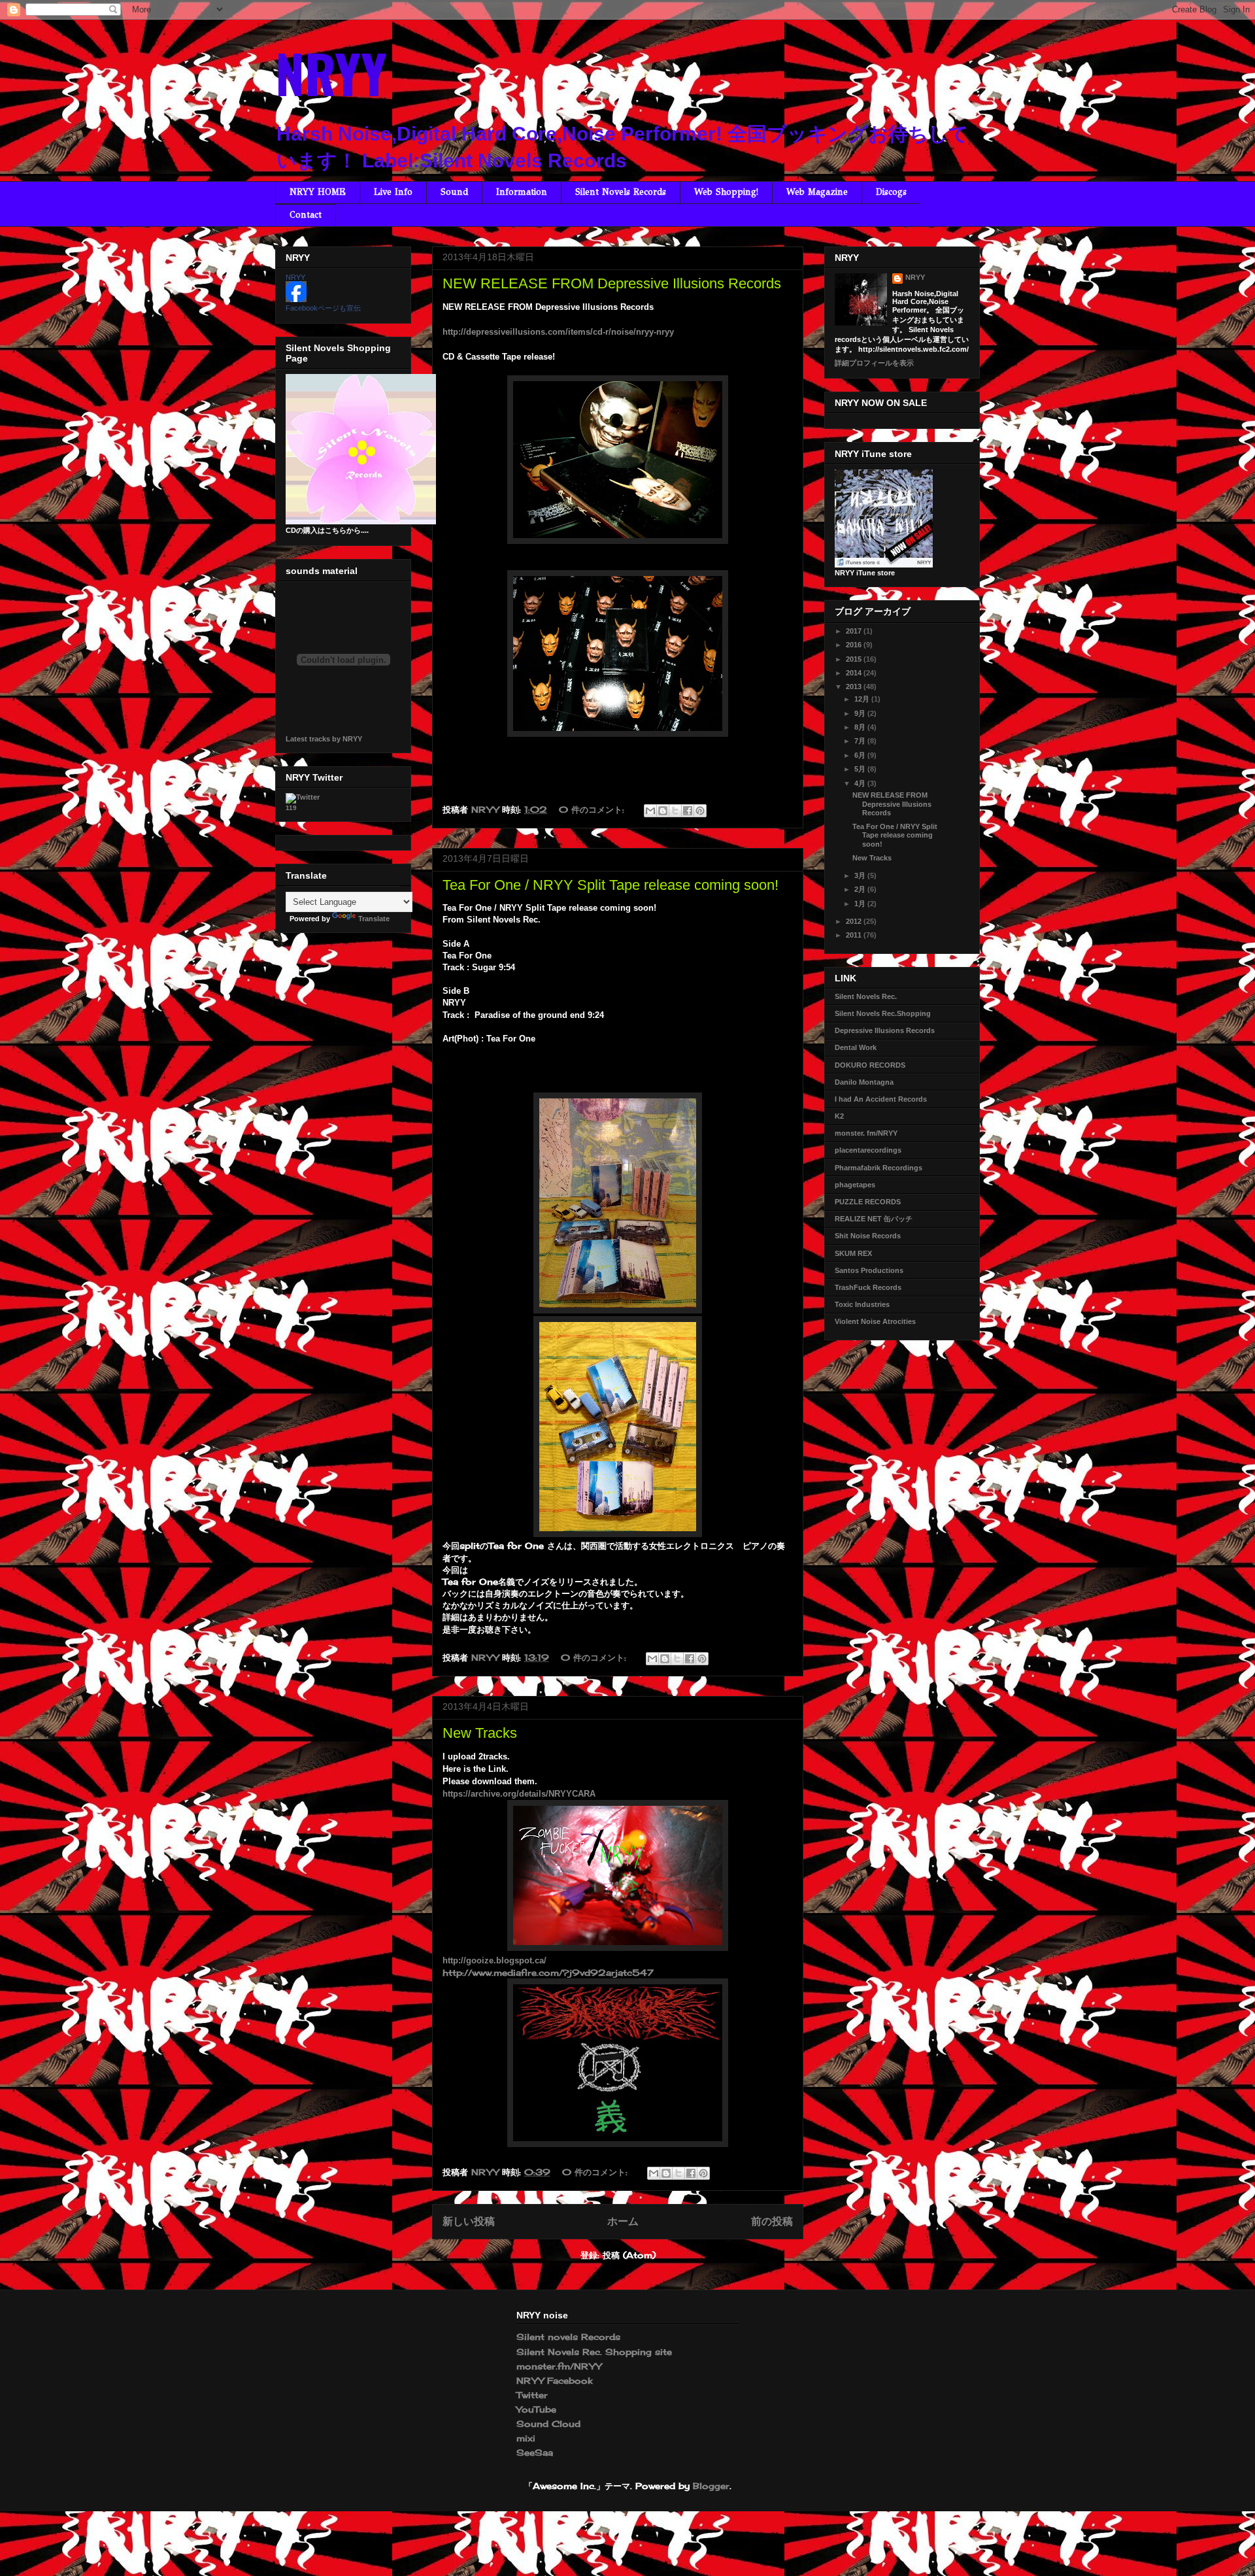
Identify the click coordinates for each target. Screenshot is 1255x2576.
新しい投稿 (469, 2221)
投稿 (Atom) (629, 2255)
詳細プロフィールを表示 (874, 363)
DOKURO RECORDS (870, 1065)
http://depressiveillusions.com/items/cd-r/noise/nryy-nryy (558, 332)
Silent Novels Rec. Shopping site (594, 2352)
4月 (861, 783)
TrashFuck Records (868, 1287)
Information (522, 192)
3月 (861, 875)
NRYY (331, 73)
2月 (861, 889)
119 (291, 808)
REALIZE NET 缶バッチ (874, 1219)
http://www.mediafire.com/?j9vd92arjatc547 (548, 1973)
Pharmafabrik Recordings (878, 1168)
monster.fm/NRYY (559, 2366)
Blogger (711, 2486)
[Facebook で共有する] (688, 811)
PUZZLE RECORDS (868, 1202)
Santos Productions (869, 1270)
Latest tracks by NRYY (324, 739)
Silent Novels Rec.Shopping (883, 1013)
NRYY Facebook (554, 2381)
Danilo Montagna (864, 1082)
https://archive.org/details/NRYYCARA (519, 1794)
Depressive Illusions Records (885, 1030)
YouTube (536, 2409)
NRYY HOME (318, 192)
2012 (855, 921)
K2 (839, 1116)
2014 (855, 673)
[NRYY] (296, 299)
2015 (855, 659)
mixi (526, 2438)
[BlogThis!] (663, 811)
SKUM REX (853, 1253)
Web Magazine (817, 192)
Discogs (891, 192)
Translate (374, 919)
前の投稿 (772, 2221)
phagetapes (855, 1185)
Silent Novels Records (621, 192)
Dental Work (856, 1047)
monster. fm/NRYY (866, 1133)
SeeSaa (535, 2452)
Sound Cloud (548, 2424)
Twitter (532, 2395)
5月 (861, 769)
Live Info (393, 192)
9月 (861, 713)
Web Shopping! (726, 192)
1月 (861, 904)
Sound (454, 192)
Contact (306, 215)
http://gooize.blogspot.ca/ (494, 1960)
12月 (863, 699)
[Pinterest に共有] (700, 811)
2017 (855, 631)
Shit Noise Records (868, 1236)
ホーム (623, 2221)
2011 (855, 935)
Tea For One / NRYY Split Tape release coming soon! (611, 885)
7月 (861, 741)
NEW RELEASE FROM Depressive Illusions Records (612, 283)
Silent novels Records (568, 2337)
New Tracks (480, 1733)
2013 (855, 686)
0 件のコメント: (593, 809)
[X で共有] (675, 811)
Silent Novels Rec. (866, 996)
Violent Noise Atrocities (875, 1321)
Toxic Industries (862, 1304)
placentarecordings (868, 1150)
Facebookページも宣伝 (323, 308)
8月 (861, 727)
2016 (855, 645)
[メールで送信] (650, 811)
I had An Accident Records (881, 1099)
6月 (861, 755)
